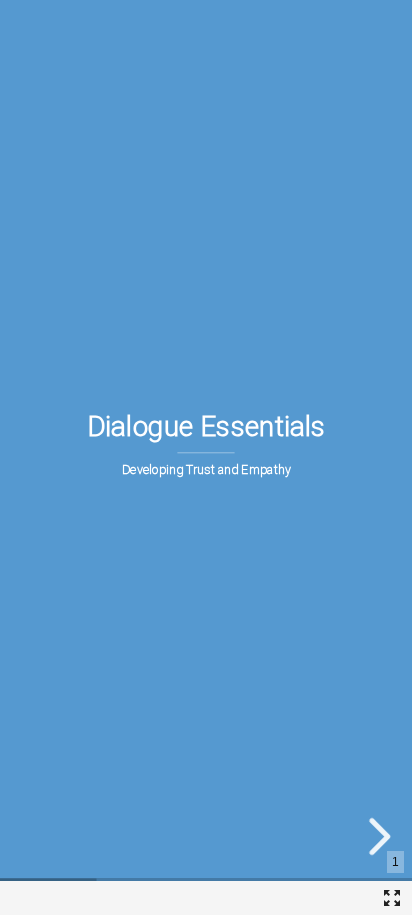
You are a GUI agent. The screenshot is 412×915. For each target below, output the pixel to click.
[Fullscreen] (392, 898)
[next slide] (376, 836)
